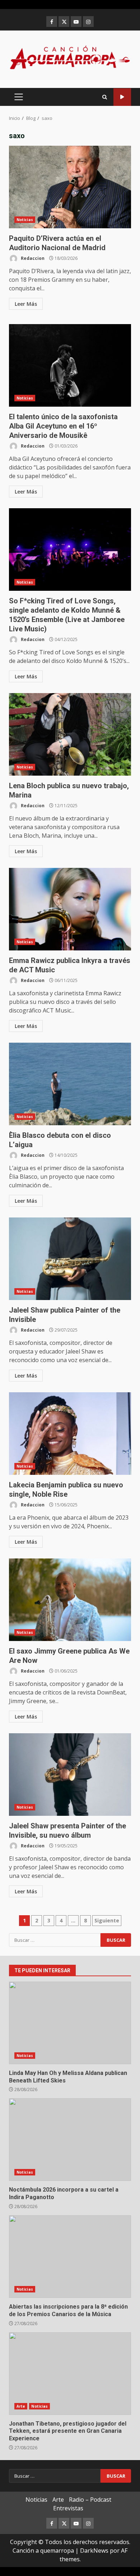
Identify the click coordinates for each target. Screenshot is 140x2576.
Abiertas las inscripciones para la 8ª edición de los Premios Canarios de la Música (70, 2257)
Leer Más (26, 304)
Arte (21, 2406)
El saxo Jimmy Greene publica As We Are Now (70, 1600)
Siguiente (107, 1920)
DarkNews (94, 2551)
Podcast (122, 97)
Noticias (25, 220)
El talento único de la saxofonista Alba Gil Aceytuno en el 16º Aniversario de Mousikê (70, 365)
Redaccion (32, 258)
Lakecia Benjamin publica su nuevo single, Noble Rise (70, 1434)
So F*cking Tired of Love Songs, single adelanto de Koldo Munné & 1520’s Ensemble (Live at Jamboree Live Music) (70, 550)
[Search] (105, 97)
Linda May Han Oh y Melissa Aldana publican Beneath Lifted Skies (70, 2023)
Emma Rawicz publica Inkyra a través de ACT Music (70, 909)
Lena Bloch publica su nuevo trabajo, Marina (70, 734)
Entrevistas (68, 2508)
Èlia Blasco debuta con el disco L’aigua (70, 1084)
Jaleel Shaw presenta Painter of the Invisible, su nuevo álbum (70, 1775)
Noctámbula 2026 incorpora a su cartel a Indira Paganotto (70, 2140)
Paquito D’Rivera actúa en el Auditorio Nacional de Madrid (70, 187)
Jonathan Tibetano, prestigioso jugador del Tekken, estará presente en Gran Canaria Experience (70, 2374)
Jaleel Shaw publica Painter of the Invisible (70, 1259)
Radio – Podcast (90, 2500)
